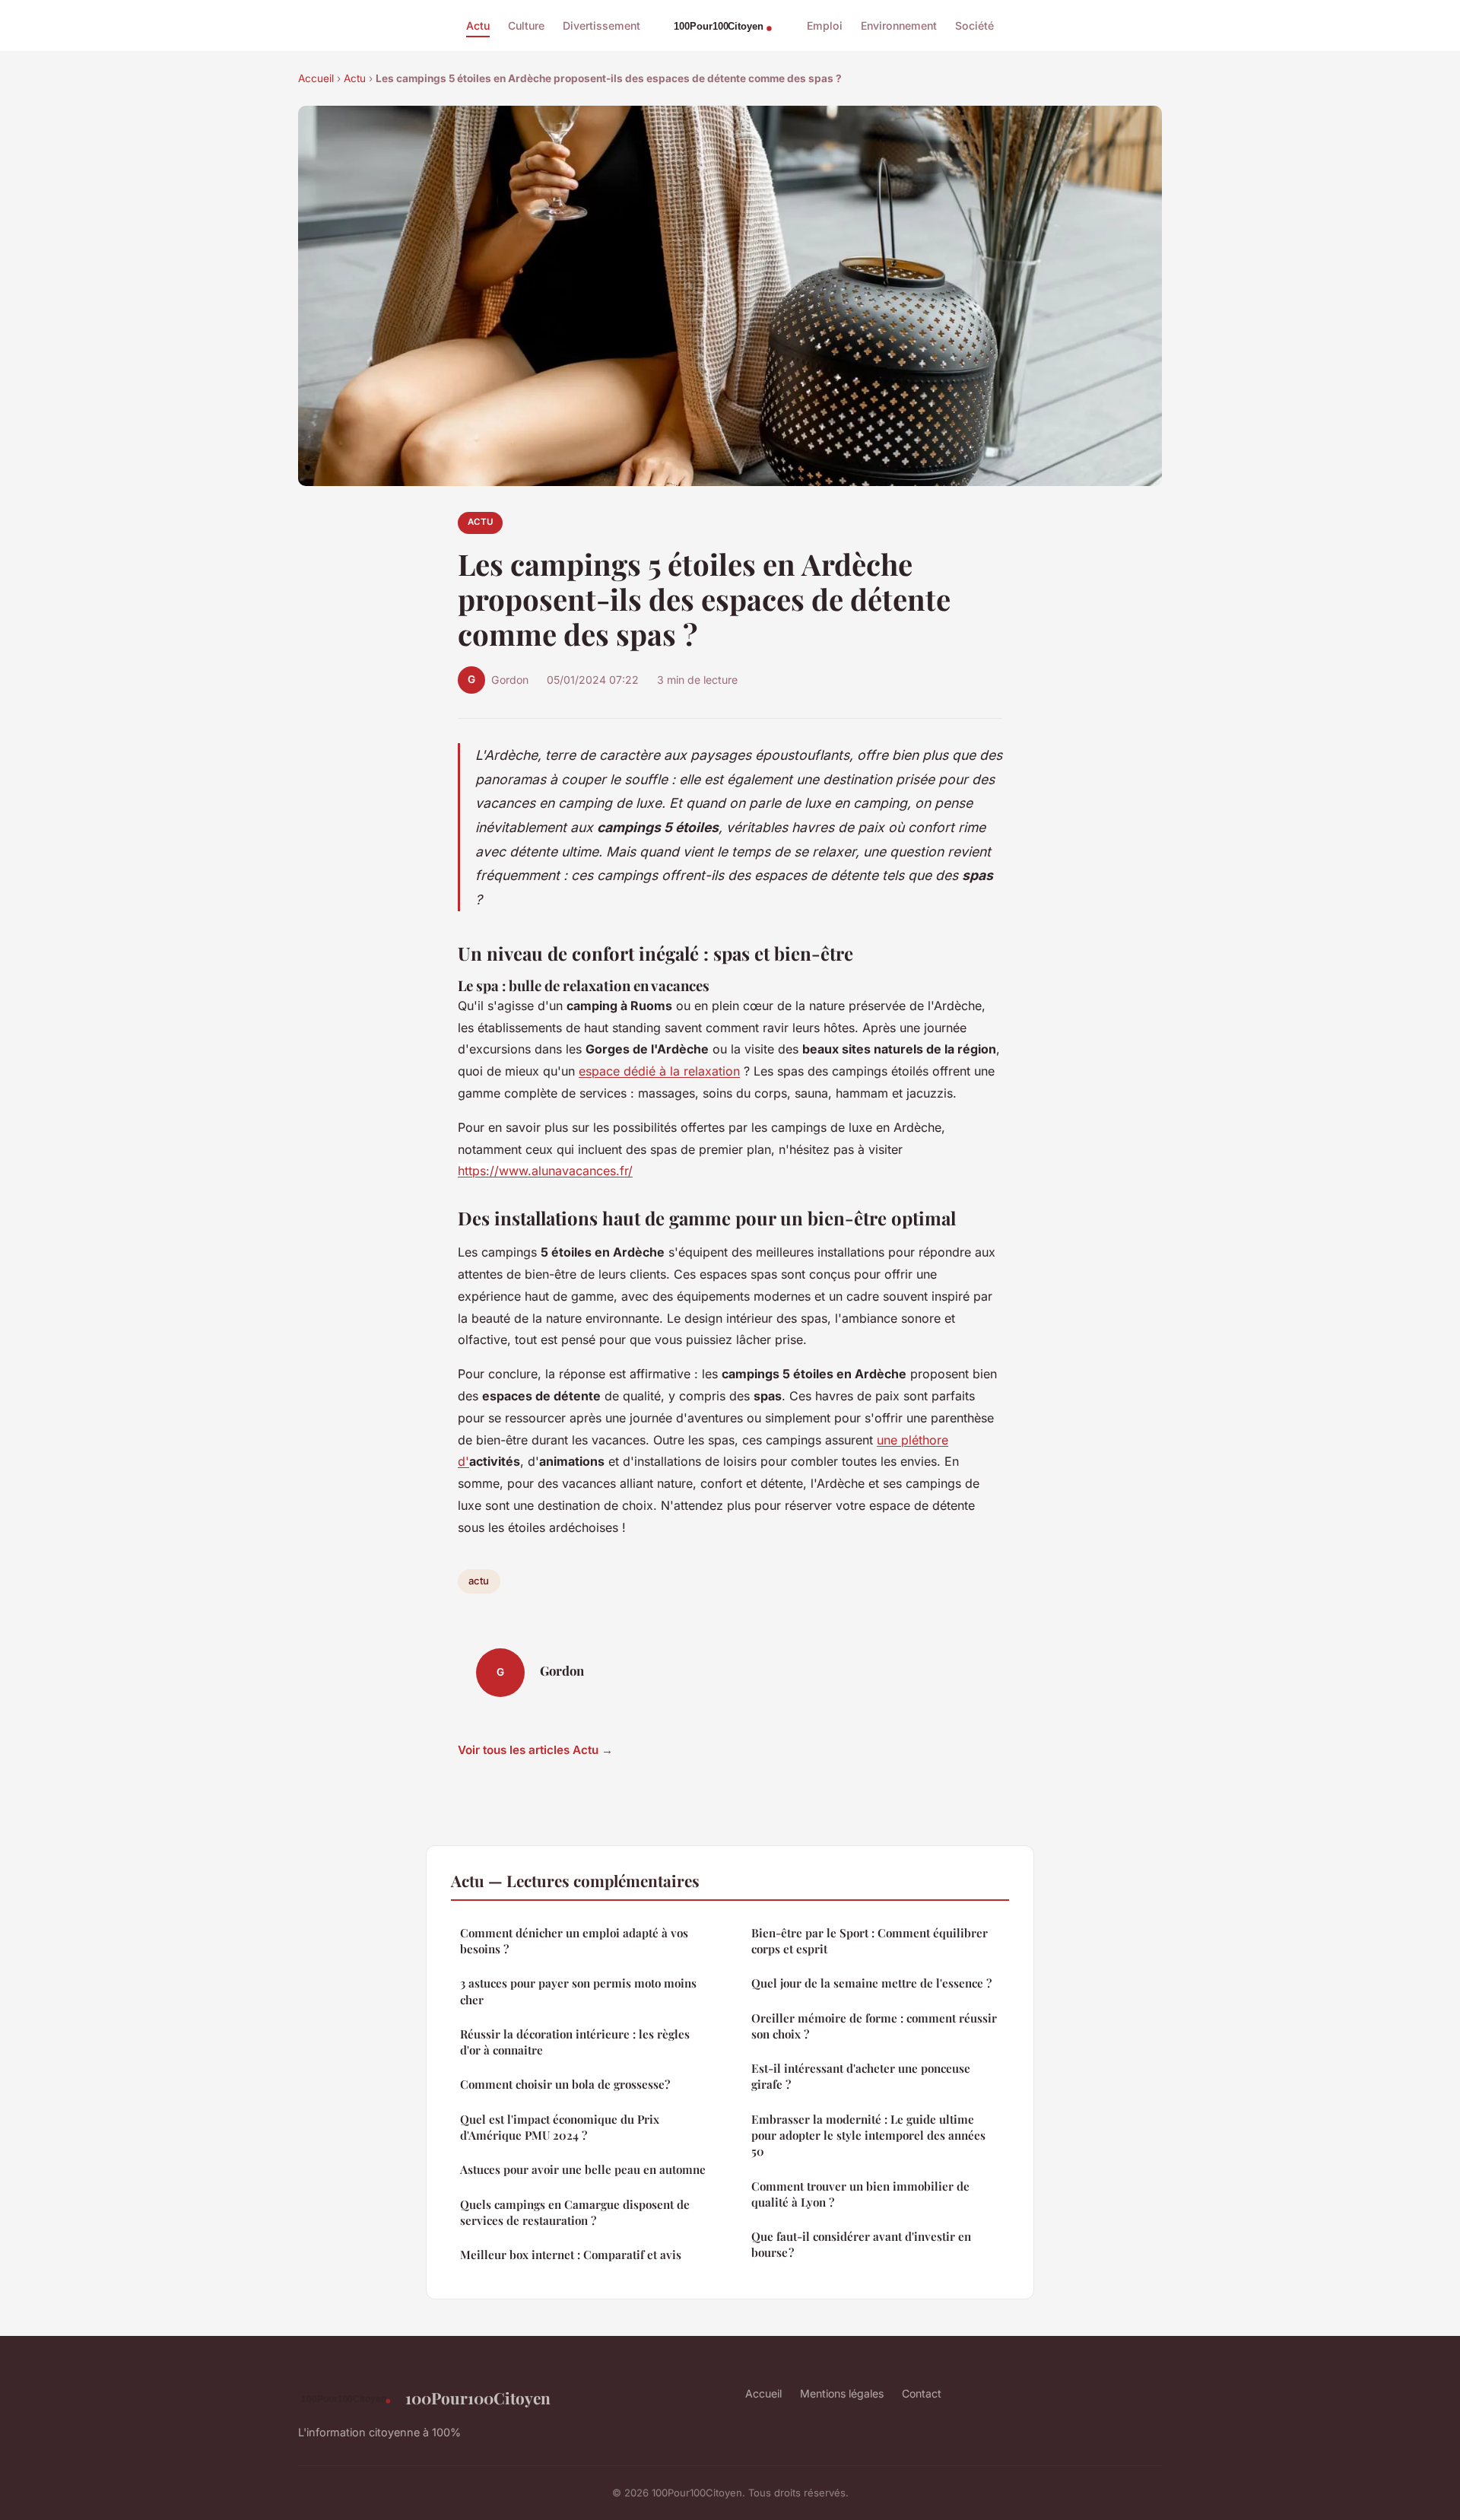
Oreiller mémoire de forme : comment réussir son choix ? (874, 2026)
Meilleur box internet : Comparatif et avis (571, 2255)
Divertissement (601, 25)
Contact (922, 2393)
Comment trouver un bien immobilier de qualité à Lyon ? (860, 2194)
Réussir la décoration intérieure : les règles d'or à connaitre (575, 2042)
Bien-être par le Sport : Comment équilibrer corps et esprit (870, 1941)
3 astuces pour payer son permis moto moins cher (578, 1991)
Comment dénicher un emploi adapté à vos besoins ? (574, 1941)
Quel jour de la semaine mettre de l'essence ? (871, 1983)
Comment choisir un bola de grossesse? (565, 2084)
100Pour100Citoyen (478, 2398)
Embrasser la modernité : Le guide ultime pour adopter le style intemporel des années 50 (868, 2135)
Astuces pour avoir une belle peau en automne (583, 2169)
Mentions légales (842, 2393)
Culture (526, 25)
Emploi (825, 25)
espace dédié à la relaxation (659, 1071)
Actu (478, 25)
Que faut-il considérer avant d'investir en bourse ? (861, 2244)
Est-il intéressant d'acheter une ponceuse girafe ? (861, 2076)
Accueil (316, 78)
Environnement (899, 25)
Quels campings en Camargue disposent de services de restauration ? (575, 2212)
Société (974, 25)
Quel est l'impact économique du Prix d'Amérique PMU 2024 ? (560, 2127)
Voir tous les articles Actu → (535, 1750)
